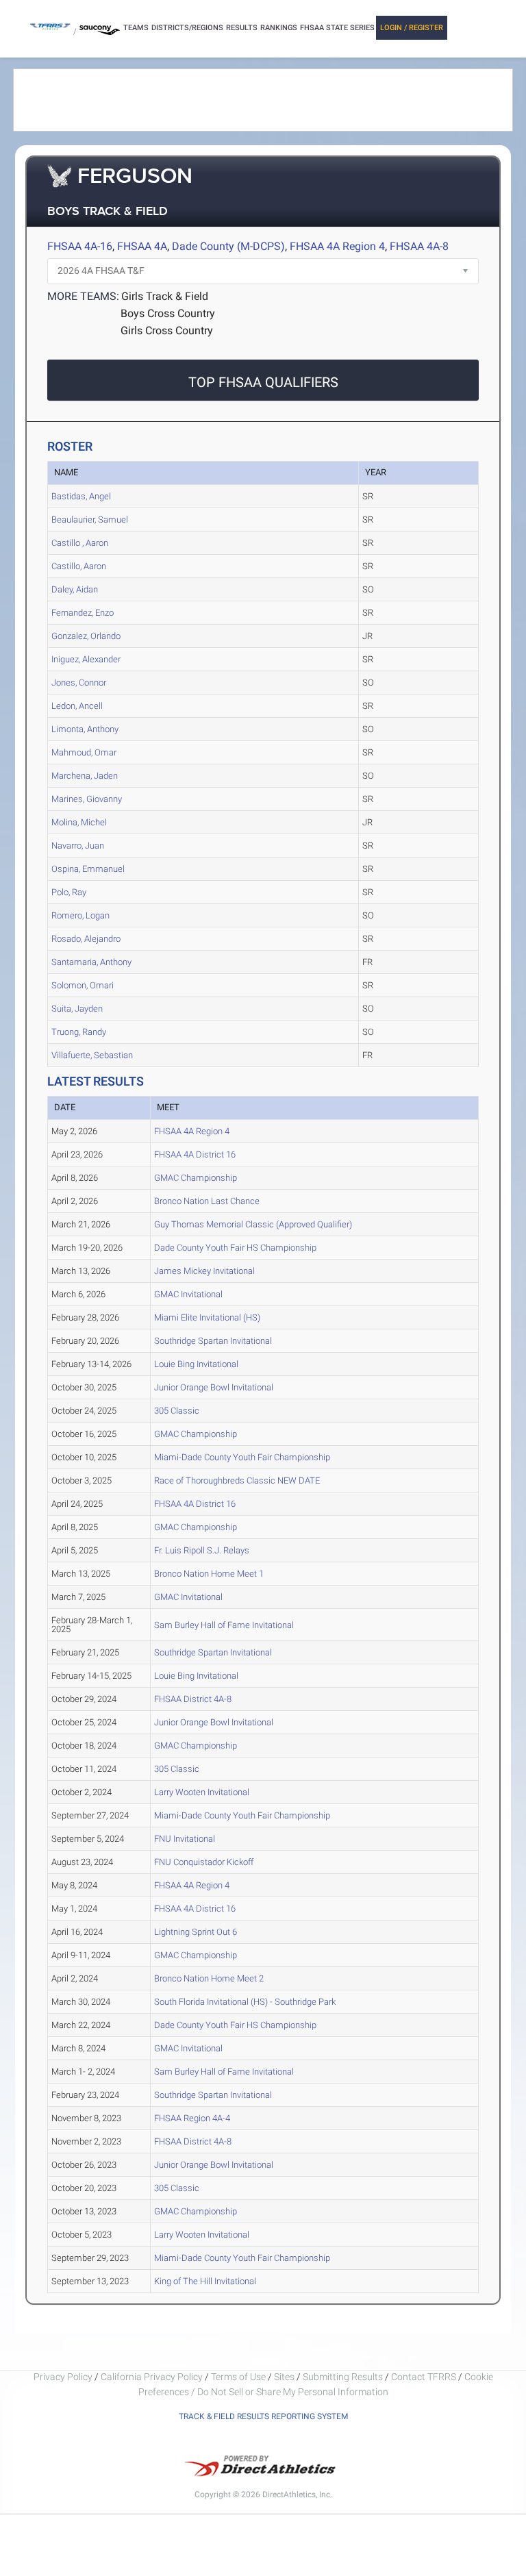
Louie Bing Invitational (196, 1364)
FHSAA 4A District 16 (195, 1154)
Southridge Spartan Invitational (213, 1341)
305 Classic (177, 1411)
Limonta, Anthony (85, 729)
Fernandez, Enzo (83, 613)
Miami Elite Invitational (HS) (207, 1317)
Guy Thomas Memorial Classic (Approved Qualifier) (253, 1224)
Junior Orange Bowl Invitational (214, 1387)
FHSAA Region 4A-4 (192, 2118)
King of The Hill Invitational (205, 2281)
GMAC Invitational (188, 1294)
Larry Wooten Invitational (202, 1792)
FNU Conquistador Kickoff (204, 1862)
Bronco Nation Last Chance (207, 1201)
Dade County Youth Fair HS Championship (235, 1248)
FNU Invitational (185, 1839)
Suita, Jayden (77, 1009)
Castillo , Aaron (80, 543)
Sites (284, 2377)
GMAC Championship (196, 1178)
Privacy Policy (63, 2377)
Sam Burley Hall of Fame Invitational (224, 1625)
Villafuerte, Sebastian (92, 1055)
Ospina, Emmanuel (88, 869)
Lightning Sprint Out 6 (196, 1932)
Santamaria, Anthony (91, 962)
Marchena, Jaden (85, 776)
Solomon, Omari (83, 985)
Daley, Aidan (75, 589)
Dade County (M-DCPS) (228, 246)
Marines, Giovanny (87, 799)
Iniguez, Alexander (86, 659)
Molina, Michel (79, 822)
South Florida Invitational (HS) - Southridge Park (245, 2002)
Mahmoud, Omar (84, 752)
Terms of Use (238, 2377)
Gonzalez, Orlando (86, 636)
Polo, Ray (69, 892)
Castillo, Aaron (79, 566)
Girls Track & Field (165, 296)
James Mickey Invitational (204, 1271)
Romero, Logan (80, 915)
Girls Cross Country (167, 330)
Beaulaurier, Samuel (90, 520)
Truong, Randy (79, 1032)
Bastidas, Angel (81, 496)
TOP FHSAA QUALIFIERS (263, 382)
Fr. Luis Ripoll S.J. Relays (202, 1550)
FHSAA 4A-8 (419, 246)
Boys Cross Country (168, 313)
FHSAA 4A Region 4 (337, 246)
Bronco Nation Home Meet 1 (209, 1574)
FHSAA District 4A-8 (193, 1699)
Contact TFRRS (425, 2377)
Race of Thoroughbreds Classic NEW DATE (237, 1480)
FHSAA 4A (142, 246)
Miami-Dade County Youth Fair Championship (242, 1457)
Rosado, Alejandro (86, 939)
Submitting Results (343, 2377)
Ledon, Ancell (77, 706)
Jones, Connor (79, 683)
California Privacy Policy (152, 2377)
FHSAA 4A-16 (80, 246)
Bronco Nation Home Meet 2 (209, 1978)
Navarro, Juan (78, 846)
